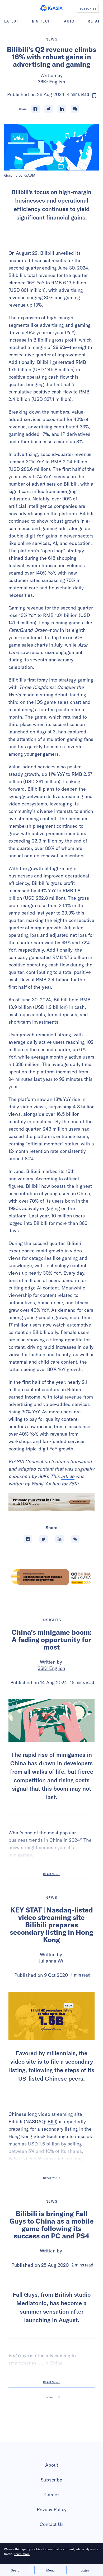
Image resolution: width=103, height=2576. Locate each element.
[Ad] (51, 1577)
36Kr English (51, 82)
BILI (52, 2122)
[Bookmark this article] (94, 96)
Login (85, 2570)
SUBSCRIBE (88, 8)
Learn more (22, 2554)
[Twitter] (49, 109)
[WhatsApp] (75, 109)
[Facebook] (35, 109)
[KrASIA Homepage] (51, 8)
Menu (50, 2570)
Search (16, 2570)
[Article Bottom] (51, 1502)
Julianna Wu (51, 1961)
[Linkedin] (62, 109)
